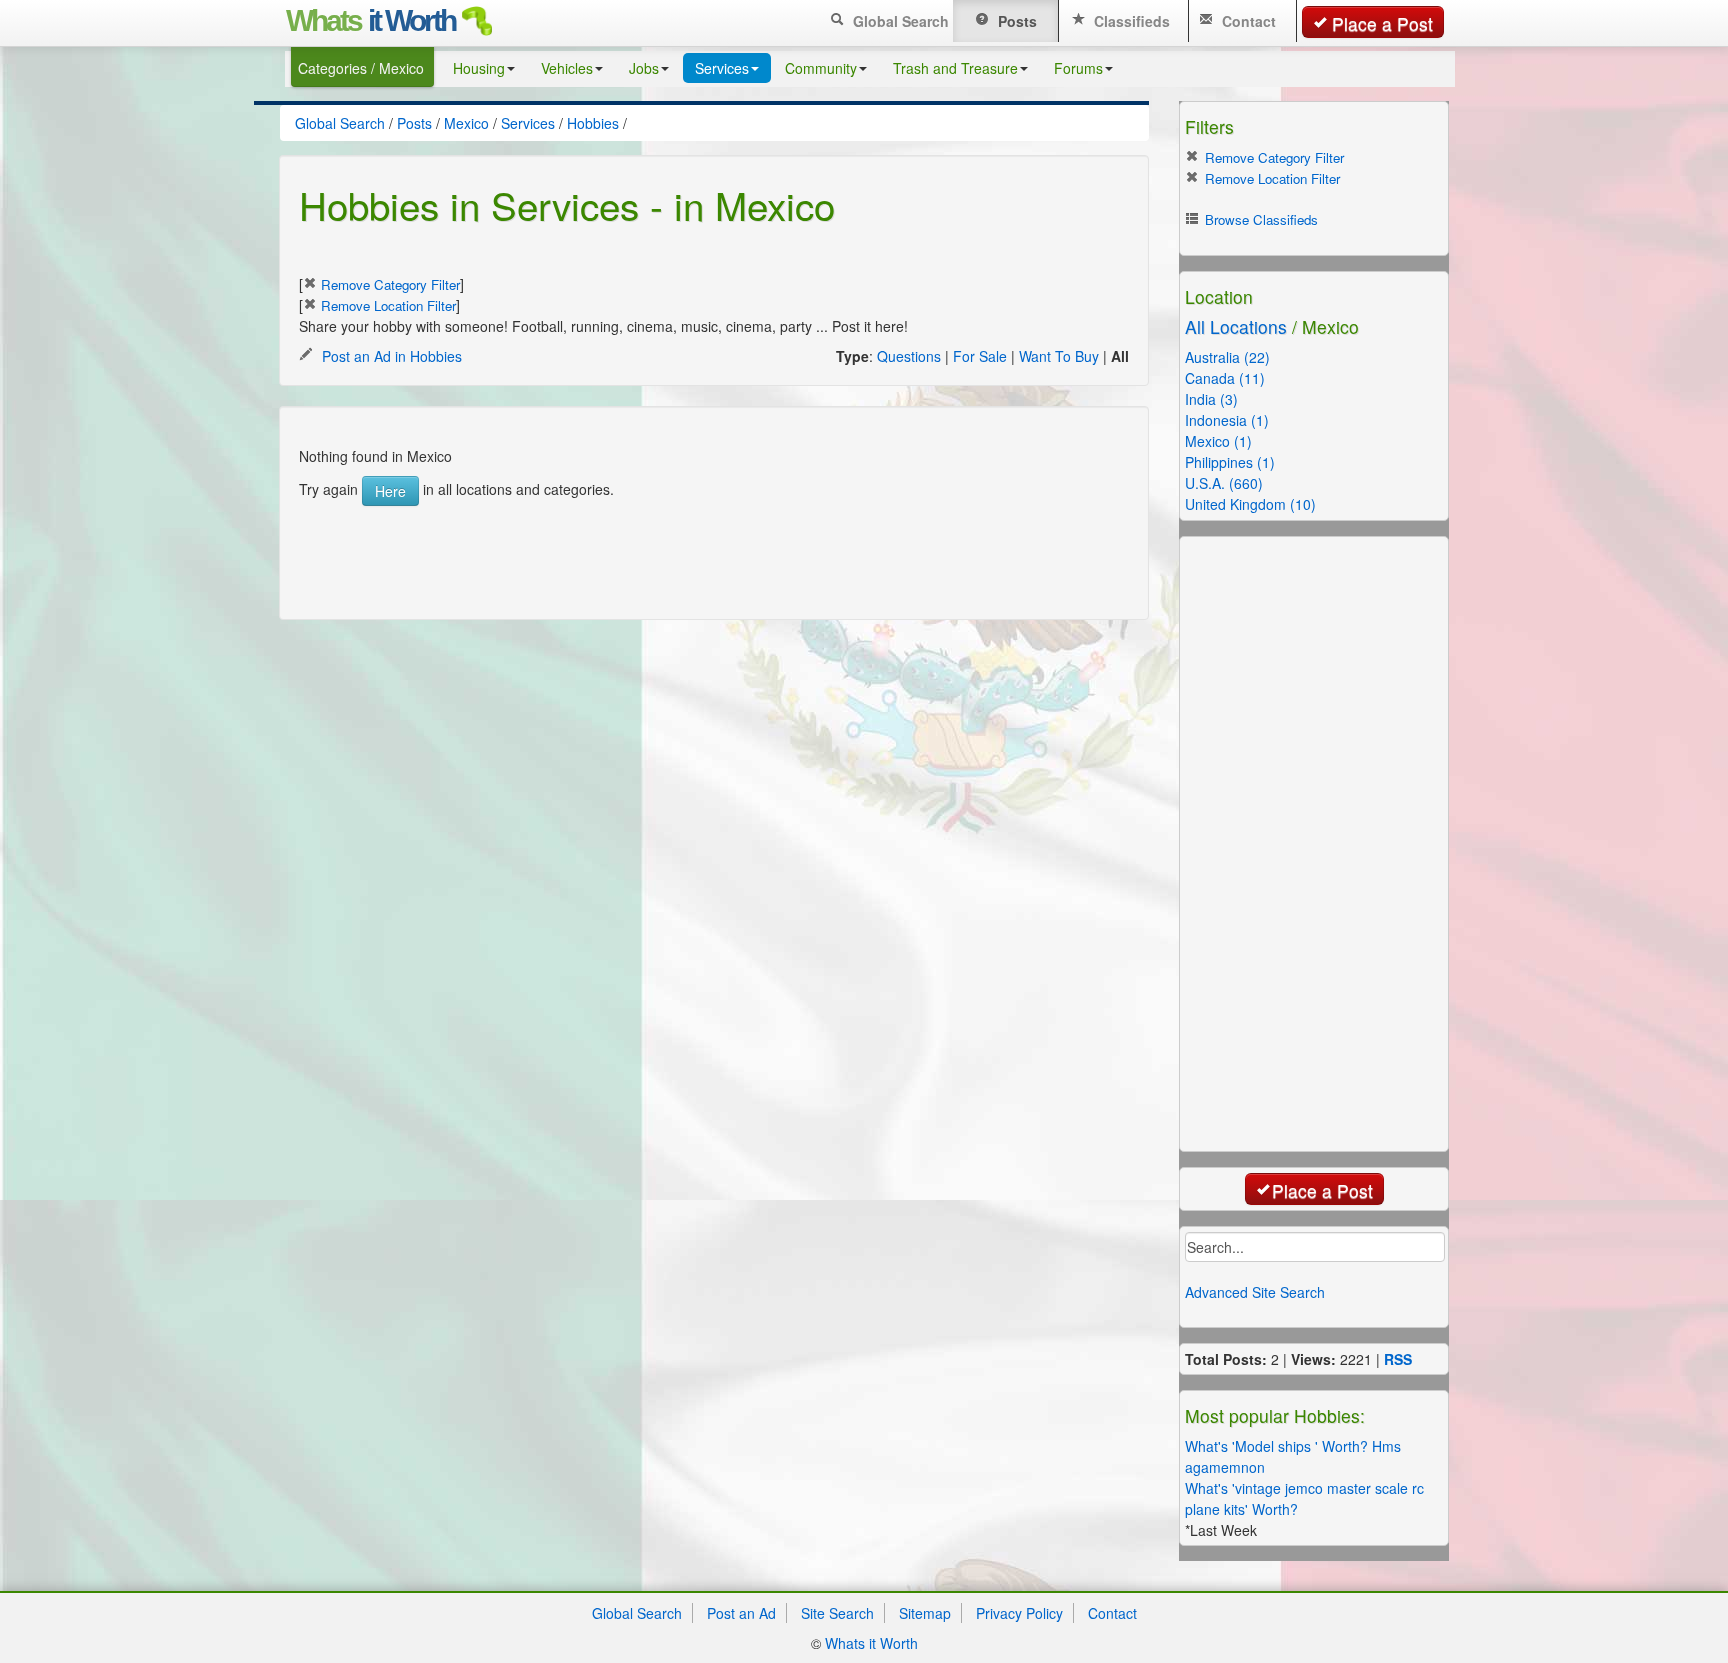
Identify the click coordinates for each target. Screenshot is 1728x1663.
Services (722, 68)
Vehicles (567, 68)
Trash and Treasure (955, 68)
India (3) (1211, 399)
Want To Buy (1059, 356)
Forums (1078, 68)
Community (821, 68)
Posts (1015, 21)
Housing (479, 68)
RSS (1398, 1359)
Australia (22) (1227, 357)
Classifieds (1130, 21)
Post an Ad (741, 1613)
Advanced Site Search (1255, 1292)
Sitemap (925, 1613)
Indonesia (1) (1227, 420)
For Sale (980, 356)
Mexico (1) (1218, 441)
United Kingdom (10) (1250, 504)
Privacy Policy (1019, 1613)
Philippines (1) (1230, 462)
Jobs (644, 68)
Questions (909, 356)
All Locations (1236, 326)
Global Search (899, 21)
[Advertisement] (693, 551)
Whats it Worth (871, 1643)
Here (390, 491)
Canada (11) (1225, 378)
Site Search (837, 1613)
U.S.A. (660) (1224, 483)
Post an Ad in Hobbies (390, 356)
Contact (1247, 21)
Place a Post (1382, 23)
